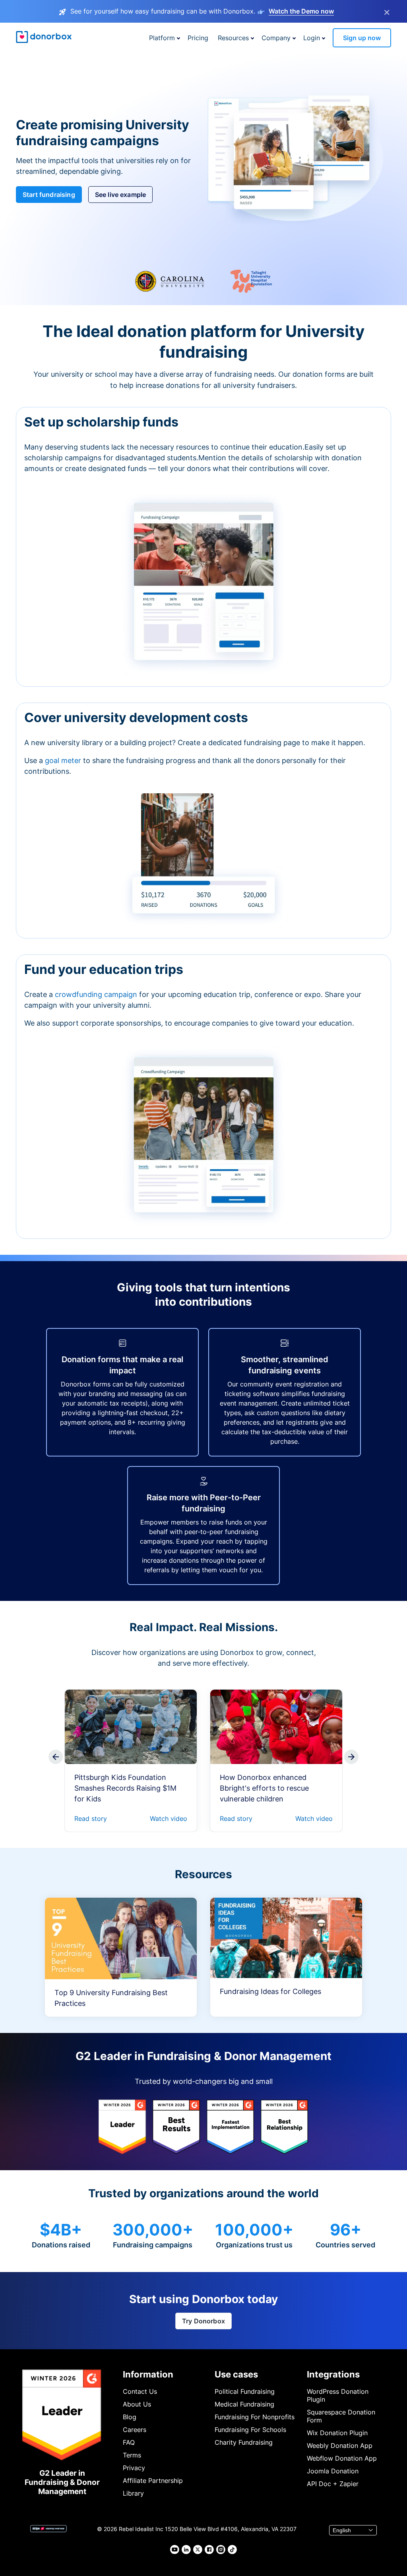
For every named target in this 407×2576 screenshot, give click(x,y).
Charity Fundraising (244, 2442)
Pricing (198, 38)
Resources (233, 38)
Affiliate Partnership (153, 2481)
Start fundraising (49, 195)
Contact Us (140, 2391)
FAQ (129, 2442)
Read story (91, 1819)
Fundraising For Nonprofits (255, 2417)
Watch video (169, 1819)
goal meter (64, 760)
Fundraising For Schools (250, 2430)
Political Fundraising (245, 2391)
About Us (137, 2404)
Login (312, 38)
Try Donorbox (203, 2321)
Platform (162, 38)
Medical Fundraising (244, 2404)
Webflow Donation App (342, 2458)
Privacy (134, 2468)
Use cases (236, 2374)
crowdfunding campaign (97, 994)
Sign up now (362, 38)
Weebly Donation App (340, 2446)
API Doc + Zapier (333, 2484)
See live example (121, 195)
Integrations (333, 2374)
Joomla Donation (333, 2471)
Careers (135, 2430)
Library (133, 2493)
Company (276, 38)
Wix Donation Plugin (337, 2433)
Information (148, 2374)
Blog (130, 2417)
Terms (132, 2455)
